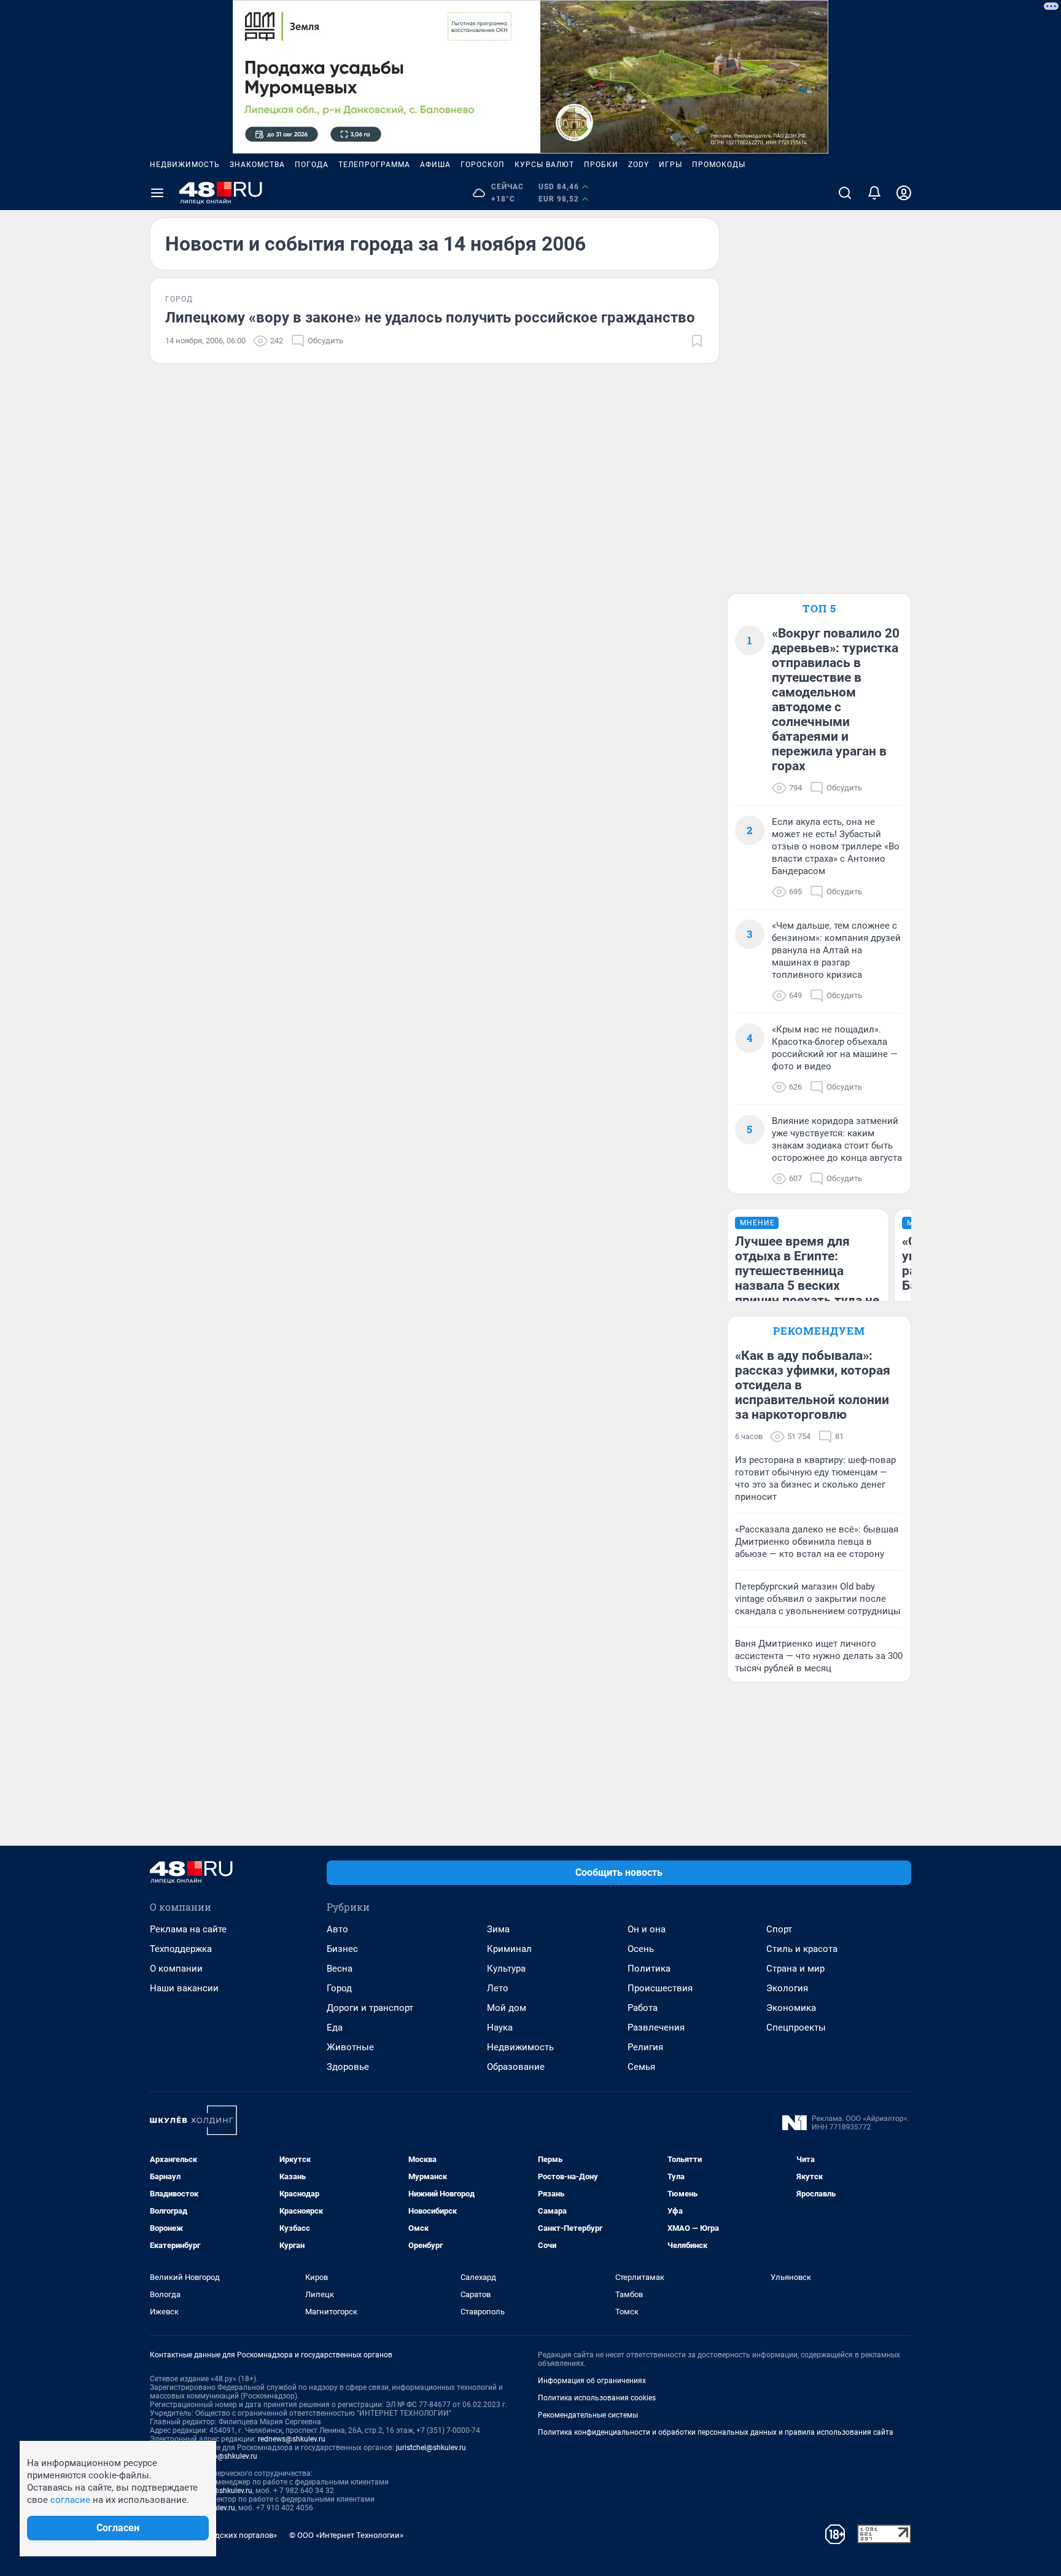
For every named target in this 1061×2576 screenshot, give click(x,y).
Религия (645, 2047)
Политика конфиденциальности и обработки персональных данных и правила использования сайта (716, 2432)
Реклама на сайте (188, 1929)
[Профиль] (904, 193)
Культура (506, 1969)
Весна (340, 1969)
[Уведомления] (874, 193)
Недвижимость (185, 165)
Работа (643, 2008)
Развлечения (656, 2028)
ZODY (639, 165)
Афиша (435, 165)
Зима (498, 1929)
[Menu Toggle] (157, 193)
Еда (335, 2028)
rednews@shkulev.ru (292, 2439)
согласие (70, 2500)
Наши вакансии (184, 1988)
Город (339, 1988)
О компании (176, 1969)
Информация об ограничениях (592, 2381)
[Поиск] (845, 193)
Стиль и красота (802, 1949)
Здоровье (348, 2067)
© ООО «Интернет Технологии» (346, 2535)
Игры (670, 165)
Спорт (779, 1929)
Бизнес (342, 1949)
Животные (350, 2047)
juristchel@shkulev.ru (431, 2448)
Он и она (647, 1929)
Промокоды (719, 165)
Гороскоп (483, 165)
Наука (500, 2028)
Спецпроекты (796, 2028)
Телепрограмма (374, 165)
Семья (641, 2067)
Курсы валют (544, 165)
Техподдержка (181, 1949)
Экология (787, 1988)
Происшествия (660, 1988)
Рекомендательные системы (588, 2415)
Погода (312, 165)
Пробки (601, 165)
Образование (516, 2067)
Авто (337, 1929)
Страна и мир (795, 1969)
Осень (641, 1949)
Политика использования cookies (597, 2398)
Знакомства (257, 165)
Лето (498, 1988)
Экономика (791, 2008)
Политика (649, 1969)
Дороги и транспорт (370, 2008)
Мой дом (507, 2008)
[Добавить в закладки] (697, 341)
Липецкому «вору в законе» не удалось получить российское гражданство (430, 318)
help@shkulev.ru (230, 2456)
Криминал (509, 1949)
